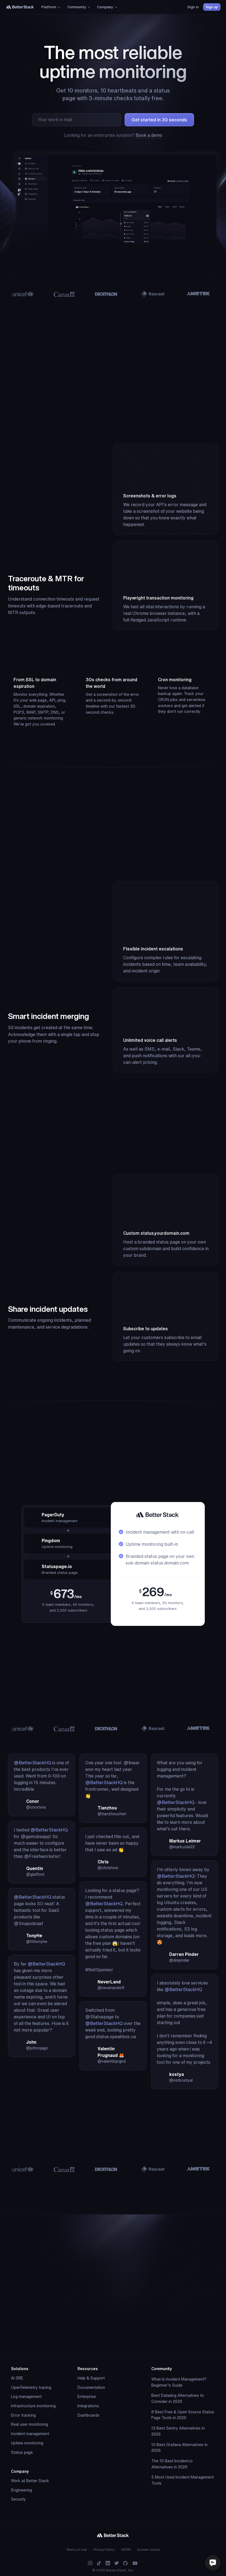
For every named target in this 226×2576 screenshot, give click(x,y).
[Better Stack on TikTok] (99, 2563)
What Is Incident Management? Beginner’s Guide (179, 2382)
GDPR (126, 2549)
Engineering (21, 2490)
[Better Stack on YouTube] (135, 2563)
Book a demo (149, 135)
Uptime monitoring (27, 2443)
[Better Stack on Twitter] (117, 2563)
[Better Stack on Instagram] (90, 2563)
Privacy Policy (104, 2549)
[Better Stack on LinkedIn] (108, 2563)
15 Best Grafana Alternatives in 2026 (179, 2448)
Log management (26, 2397)
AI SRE (17, 2378)
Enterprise (87, 2397)
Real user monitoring (29, 2424)
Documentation (91, 2387)
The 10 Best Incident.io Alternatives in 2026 (172, 2464)
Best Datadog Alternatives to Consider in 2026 (178, 2398)
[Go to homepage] (20, 7)
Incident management (30, 2434)
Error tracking (23, 2415)
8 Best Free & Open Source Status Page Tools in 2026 (183, 2415)
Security (18, 2499)
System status (149, 2549)
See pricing (111, 1509)
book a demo (141, 2353)
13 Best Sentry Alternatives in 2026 (178, 2431)
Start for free (159, 2337)
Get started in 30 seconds (159, 120)
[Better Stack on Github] (125, 2563)
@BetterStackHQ (33, 1763)
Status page (22, 2452)
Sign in (193, 7)
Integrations (88, 2406)
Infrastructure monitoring (33, 2406)
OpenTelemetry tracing (31, 2387)
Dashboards (88, 2415)
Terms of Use (77, 2549)
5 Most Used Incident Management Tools (183, 2480)
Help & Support (91, 2378)
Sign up (212, 7)
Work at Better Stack (30, 2481)
